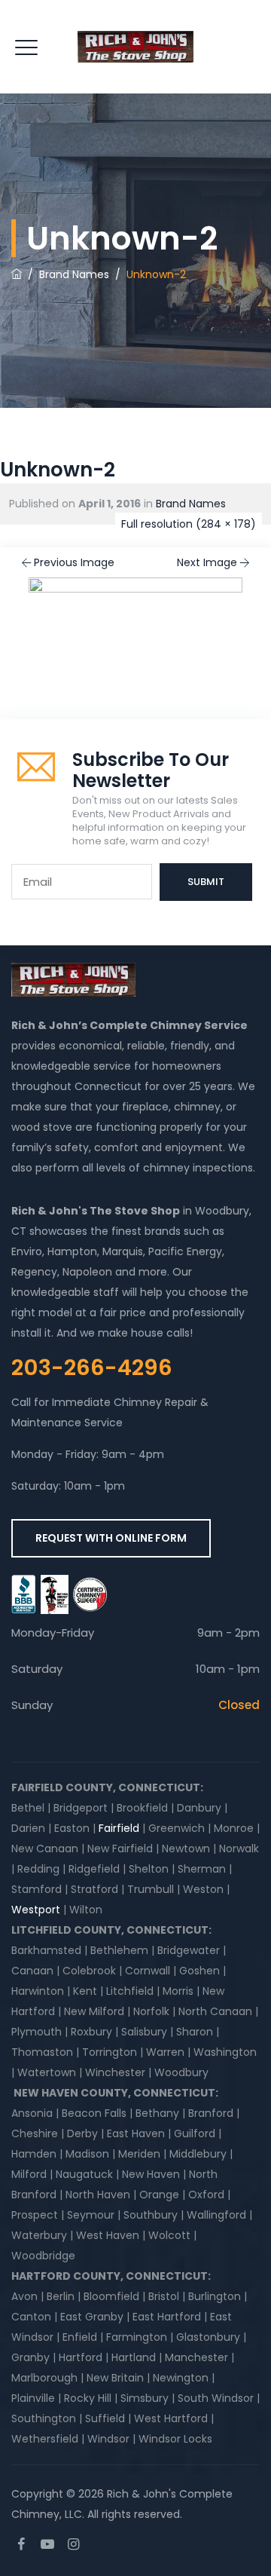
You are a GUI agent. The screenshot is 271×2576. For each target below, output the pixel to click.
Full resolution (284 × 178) (189, 524)
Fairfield (119, 1828)
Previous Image (74, 562)
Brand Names (191, 504)
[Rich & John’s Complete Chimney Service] (135, 47)
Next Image (207, 562)
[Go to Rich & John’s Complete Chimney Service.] (17, 274)
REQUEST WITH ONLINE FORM (111, 1538)
